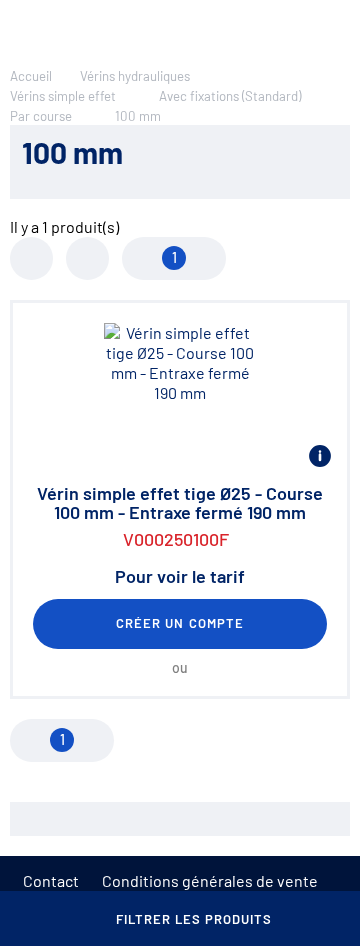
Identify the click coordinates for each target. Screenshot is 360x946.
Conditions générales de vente (210, 880)
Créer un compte (180, 623)
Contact (51, 880)
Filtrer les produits (194, 919)
